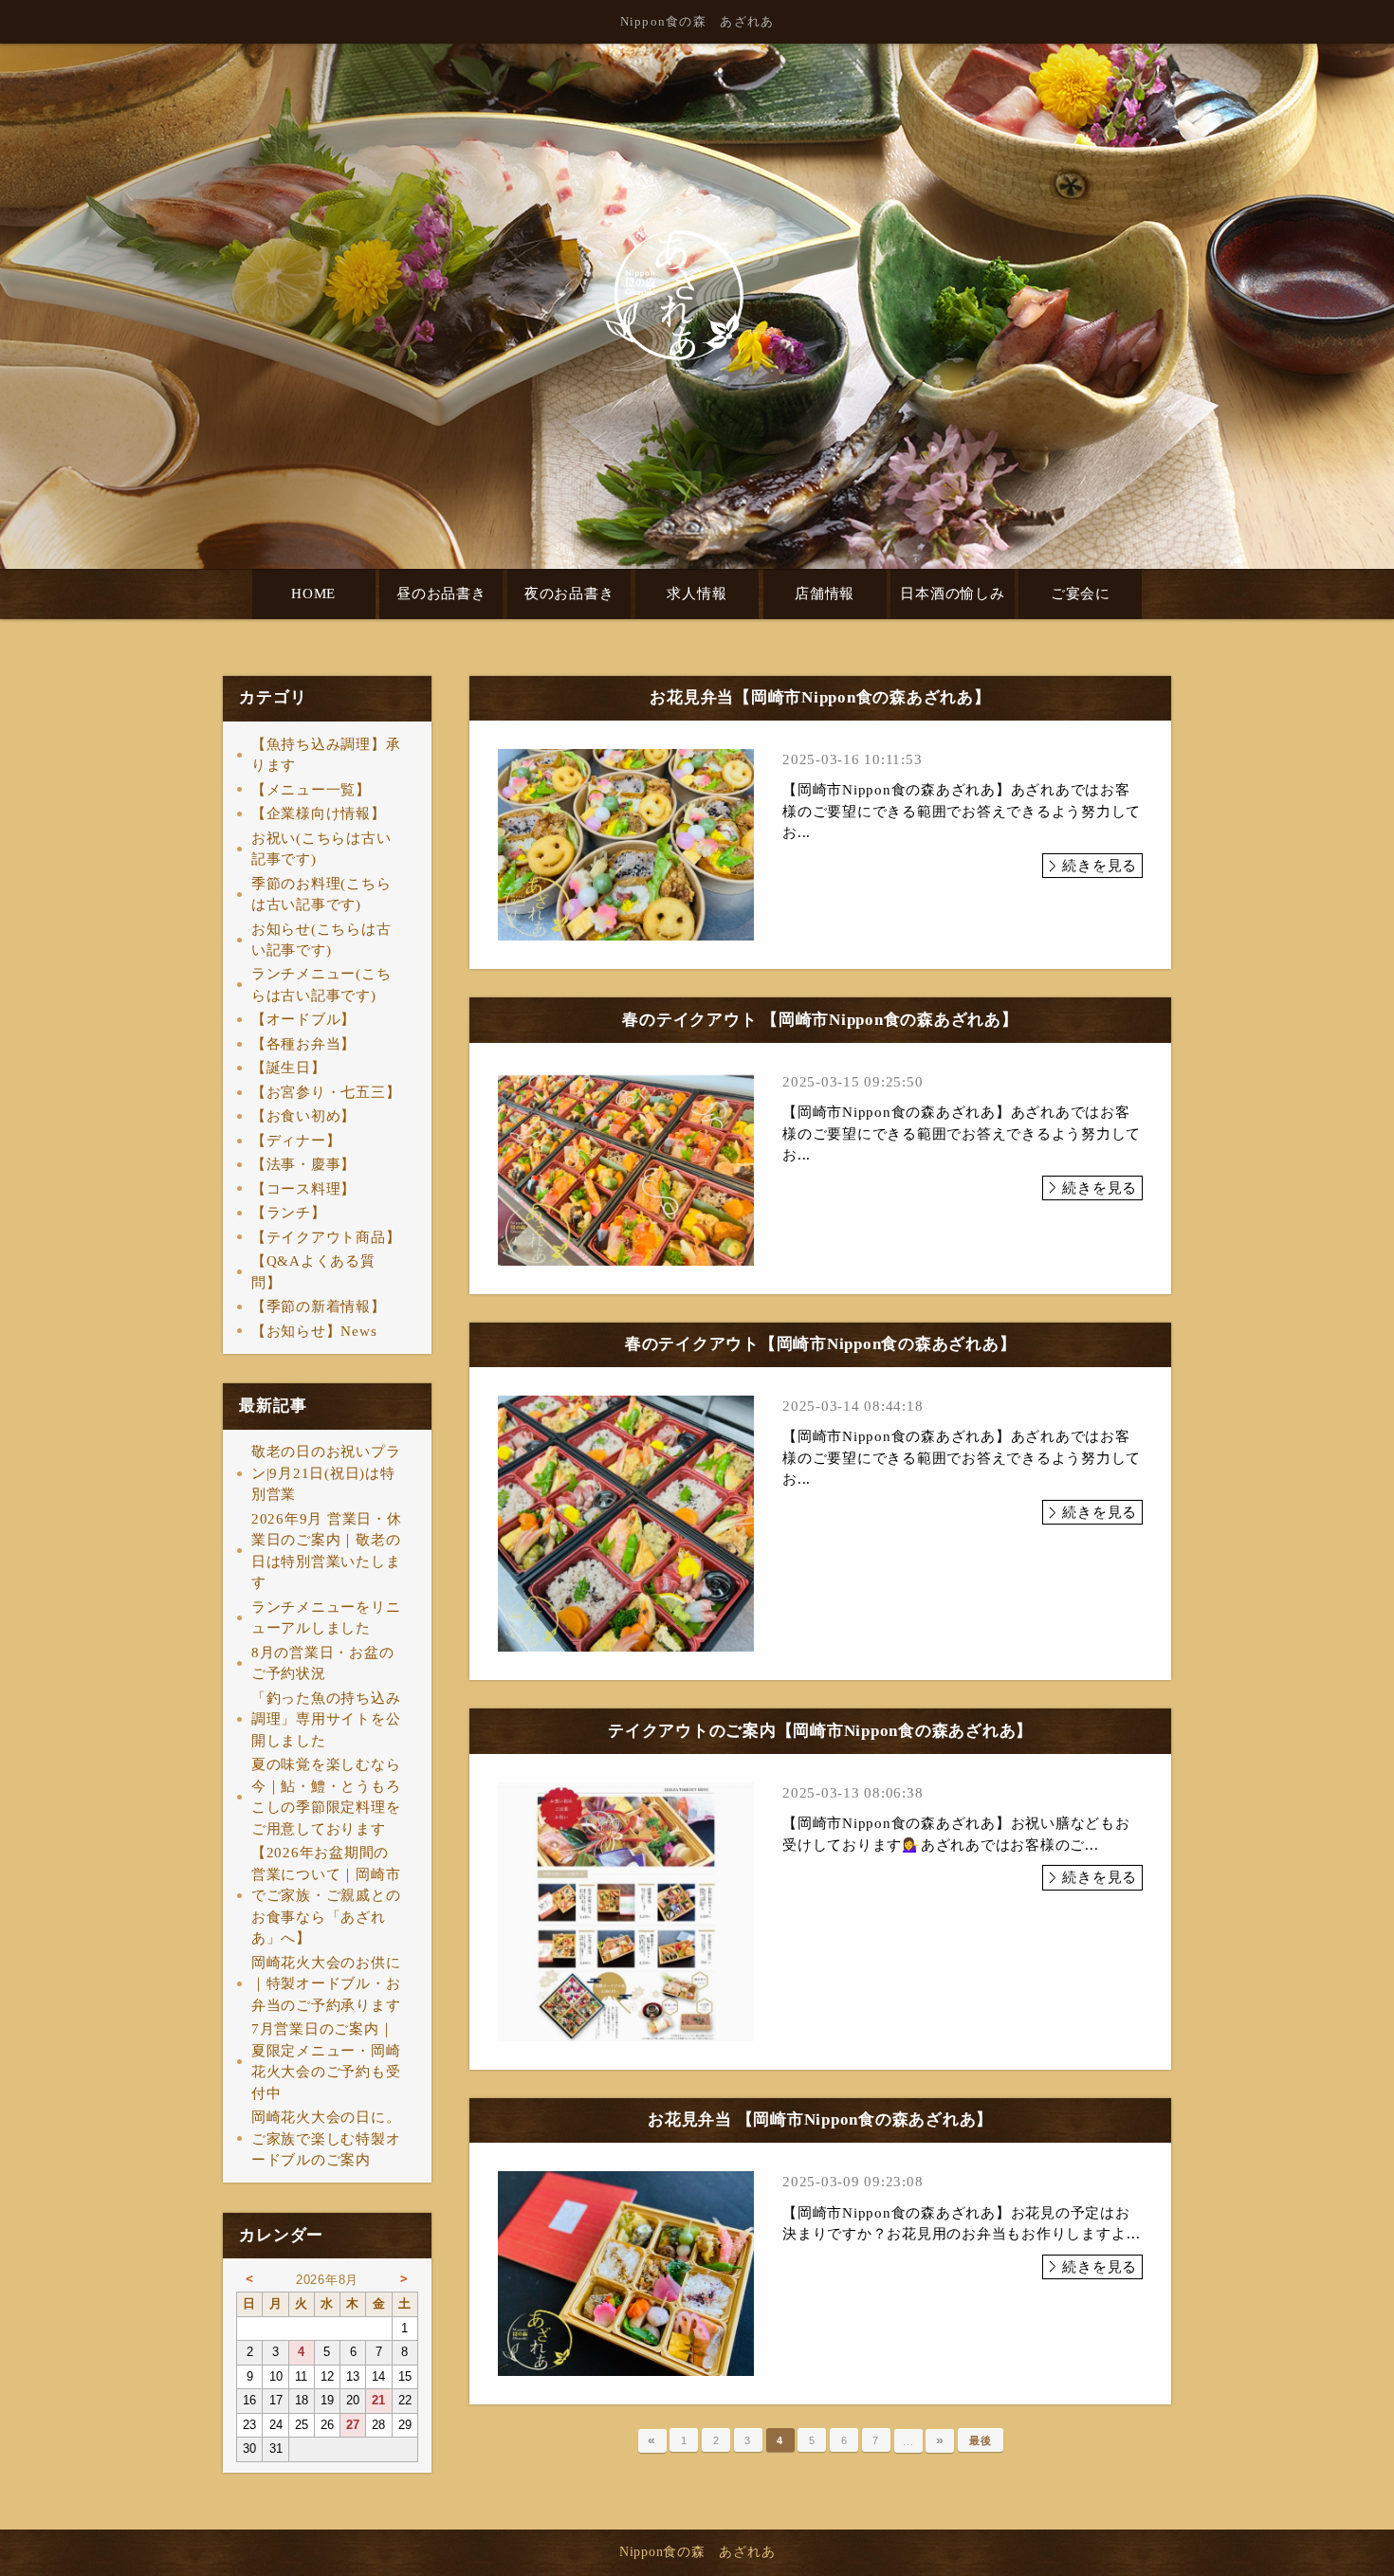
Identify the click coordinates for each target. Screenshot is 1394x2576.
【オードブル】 (303, 1019)
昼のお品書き (441, 594)
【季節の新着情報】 (319, 1306)
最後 (981, 2440)
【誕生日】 (289, 1068)
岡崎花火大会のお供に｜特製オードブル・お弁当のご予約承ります (326, 1984)
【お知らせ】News (314, 1331)
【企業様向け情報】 (319, 813)
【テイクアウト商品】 (326, 1237)
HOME (313, 594)
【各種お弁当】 (303, 1044)
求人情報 (697, 594)
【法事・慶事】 (303, 1164)
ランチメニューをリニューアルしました (326, 1618)
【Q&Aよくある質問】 (313, 1272)
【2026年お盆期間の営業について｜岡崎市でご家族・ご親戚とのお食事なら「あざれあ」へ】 (326, 1895)
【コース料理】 (303, 1189)
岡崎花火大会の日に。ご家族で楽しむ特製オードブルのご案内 (326, 2138)
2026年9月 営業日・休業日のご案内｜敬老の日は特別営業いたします (327, 1551)
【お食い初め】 (303, 1116)
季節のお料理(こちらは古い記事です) (321, 895)
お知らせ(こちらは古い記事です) (321, 940)
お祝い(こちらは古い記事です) (321, 849)
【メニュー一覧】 (311, 790)
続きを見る (1100, 866)
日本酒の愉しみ (952, 594)
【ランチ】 (289, 1213)
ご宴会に (1081, 594)
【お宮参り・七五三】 (326, 1092)
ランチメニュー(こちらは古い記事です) (321, 985)
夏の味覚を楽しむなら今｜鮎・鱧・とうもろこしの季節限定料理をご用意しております (326, 1797)
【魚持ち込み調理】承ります (326, 755)
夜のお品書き (569, 594)
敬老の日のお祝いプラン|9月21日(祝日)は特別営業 (326, 1473)
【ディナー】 (296, 1141)
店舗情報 (825, 594)
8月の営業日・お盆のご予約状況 (323, 1663)
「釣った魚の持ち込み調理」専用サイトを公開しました (326, 1719)
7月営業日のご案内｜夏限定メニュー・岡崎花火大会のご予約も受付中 (326, 2061)
